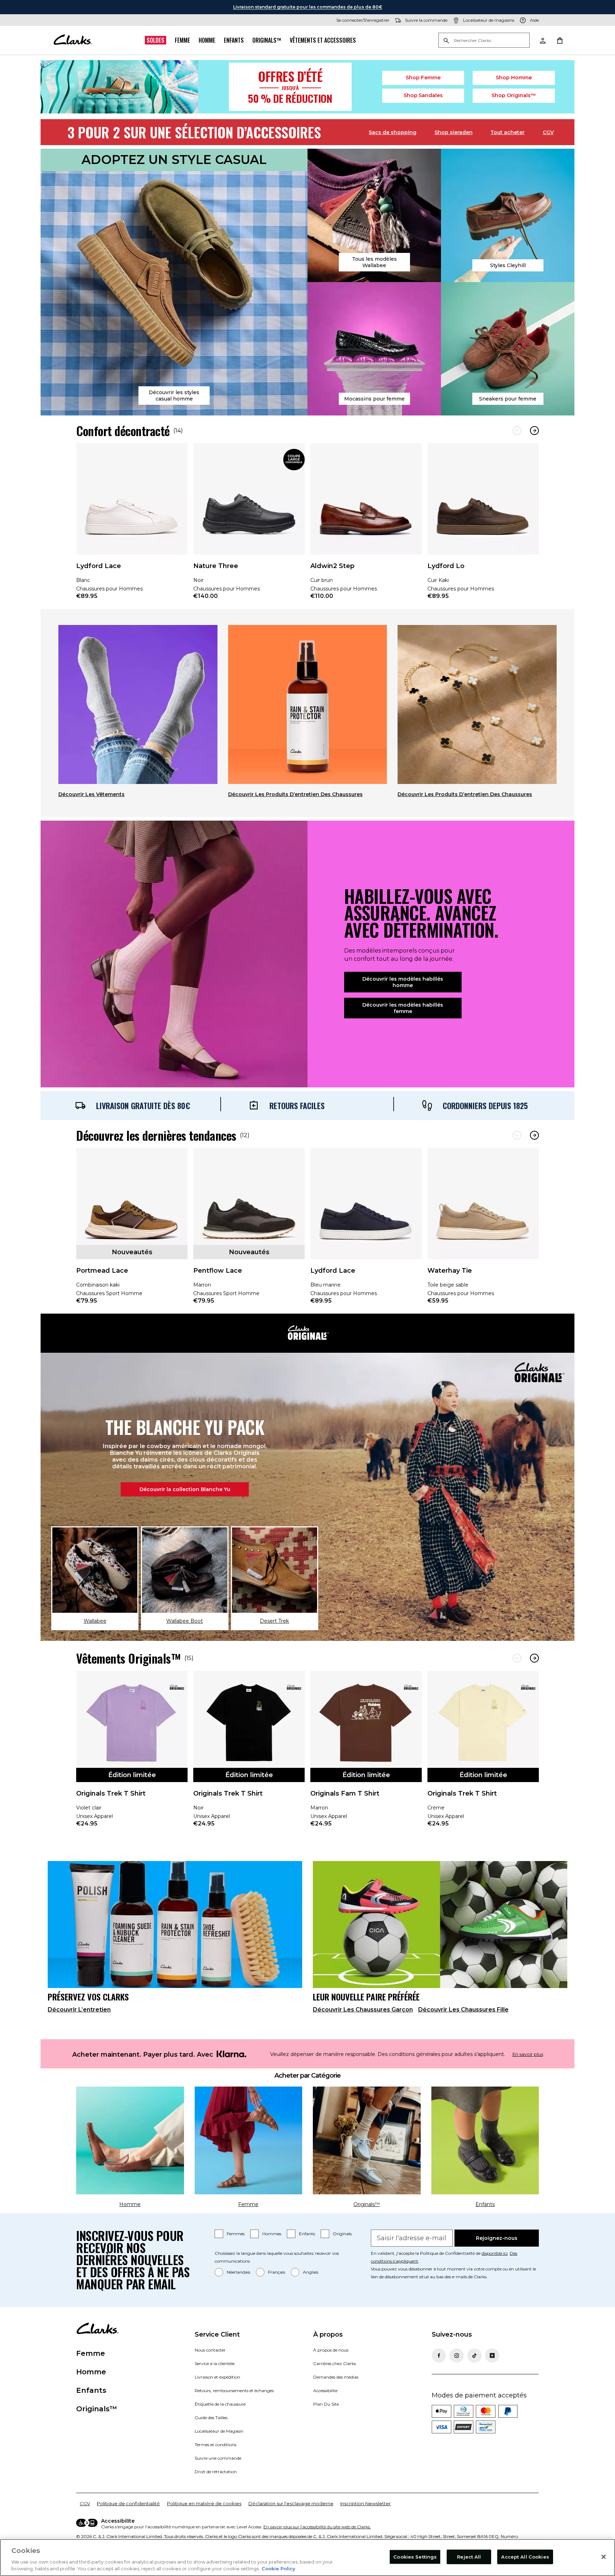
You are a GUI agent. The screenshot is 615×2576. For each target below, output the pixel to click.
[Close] (604, 2557)
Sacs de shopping (393, 132)
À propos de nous (331, 2350)
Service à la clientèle (215, 2363)
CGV (548, 132)
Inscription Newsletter (366, 2503)
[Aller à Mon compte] (542, 40)
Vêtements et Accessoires (323, 40)
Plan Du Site (326, 2404)
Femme (182, 40)
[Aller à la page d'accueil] (73, 40)
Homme (207, 40)
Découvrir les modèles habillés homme (403, 982)
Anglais (311, 2272)
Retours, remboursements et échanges (234, 2391)
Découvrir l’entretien (79, 2010)
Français (277, 2272)
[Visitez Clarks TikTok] (474, 2355)
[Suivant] (534, 431)
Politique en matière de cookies (204, 2503)
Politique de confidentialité (128, 2503)
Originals (342, 2234)
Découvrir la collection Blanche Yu (185, 1489)
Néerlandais (238, 2272)
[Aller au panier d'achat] (559, 40)
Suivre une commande (218, 2458)
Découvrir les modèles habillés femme (403, 1008)
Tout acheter (508, 132)
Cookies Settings (415, 2557)
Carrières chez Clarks (335, 2363)
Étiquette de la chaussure (220, 2404)
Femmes (236, 2234)
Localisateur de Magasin (219, 2431)
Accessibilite (325, 2391)
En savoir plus (528, 2054)
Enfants (234, 40)
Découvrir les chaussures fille (463, 2010)
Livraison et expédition (217, 2377)
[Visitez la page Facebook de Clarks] (439, 2355)
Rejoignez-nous (497, 2238)
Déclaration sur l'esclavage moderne (291, 2503)
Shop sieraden (454, 132)
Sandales (423, 95)
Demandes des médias (336, 2377)
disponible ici (495, 2253)
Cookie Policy (278, 2569)
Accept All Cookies (525, 2557)
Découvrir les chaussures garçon (363, 2010)
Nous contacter (210, 2350)
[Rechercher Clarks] (484, 41)
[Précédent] (517, 431)
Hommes (272, 2234)
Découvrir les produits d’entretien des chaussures (295, 794)
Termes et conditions (215, 2445)
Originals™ (267, 40)
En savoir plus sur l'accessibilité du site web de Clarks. (317, 2527)
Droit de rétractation (216, 2472)
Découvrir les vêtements (91, 794)
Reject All (469, 2557)
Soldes (156, 40)
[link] (132, 526)
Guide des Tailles (211, 2418)
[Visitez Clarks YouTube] (492, 2355)
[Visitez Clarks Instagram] (457, 2355)
